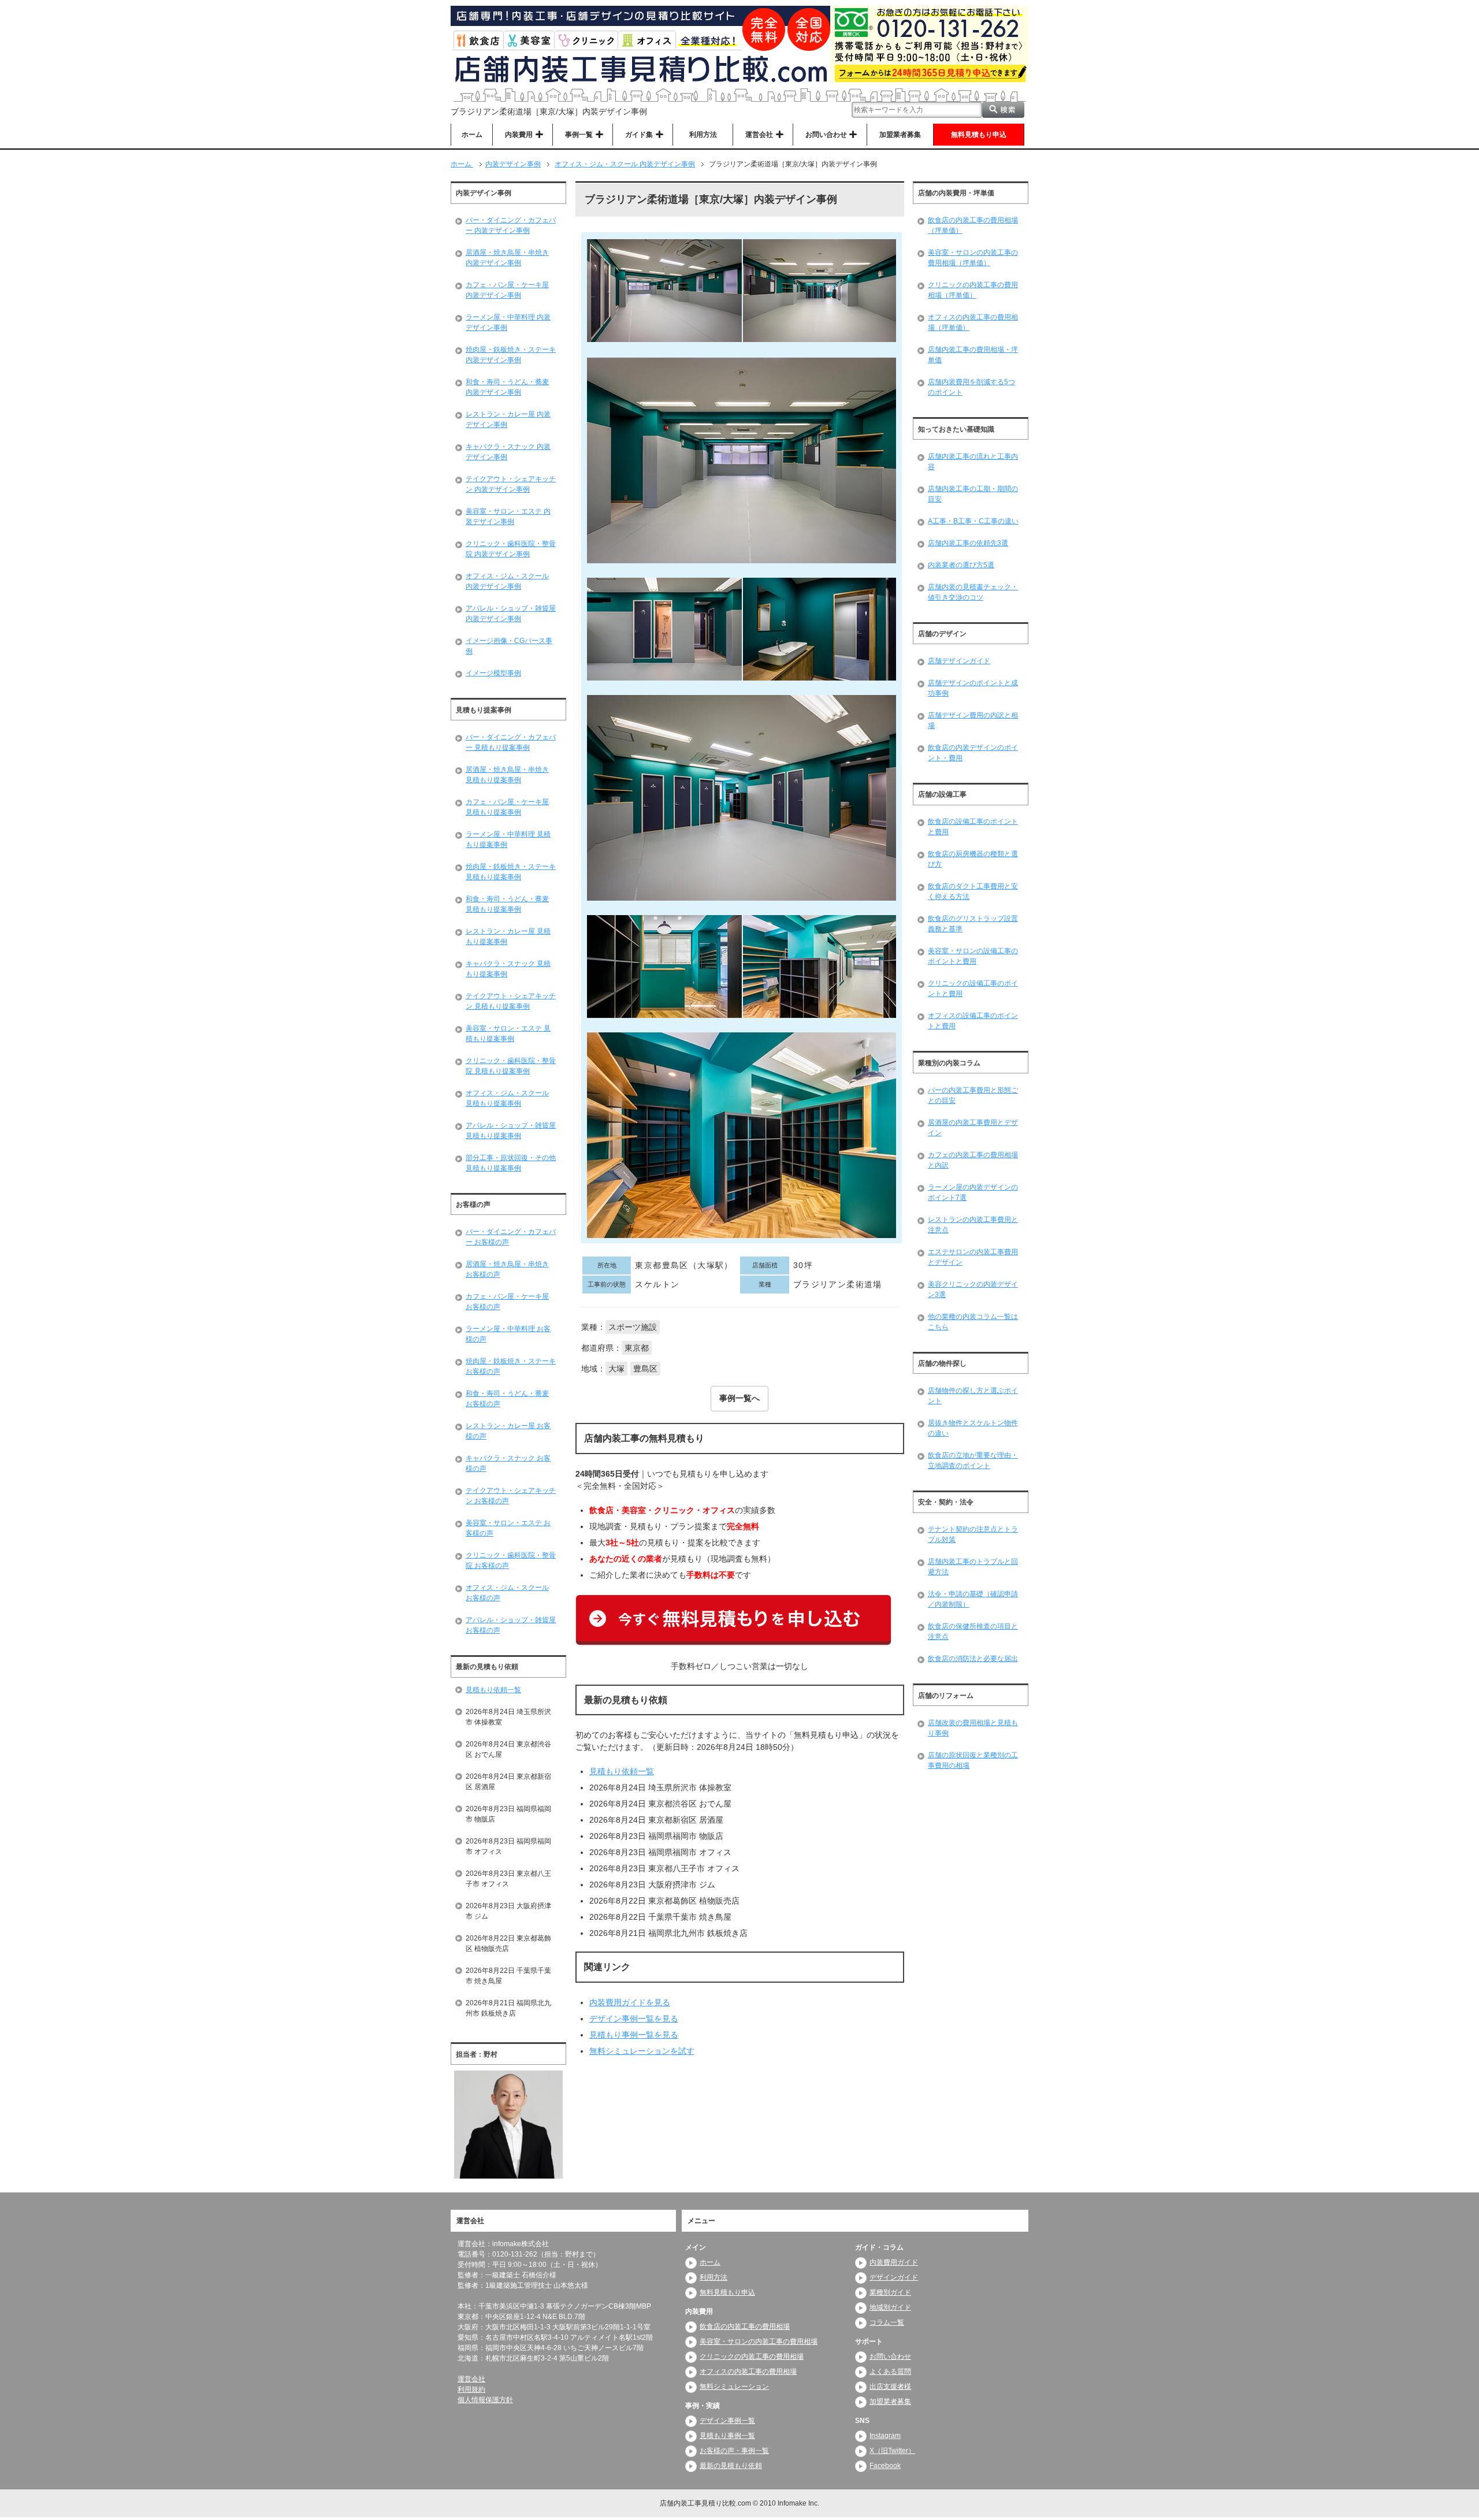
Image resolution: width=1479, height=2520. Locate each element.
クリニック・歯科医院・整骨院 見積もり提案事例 (511, 1066)
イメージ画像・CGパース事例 (509, 646)
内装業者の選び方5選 (961, 565)
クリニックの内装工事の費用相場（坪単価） (973, 290)
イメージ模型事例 (493, 673)
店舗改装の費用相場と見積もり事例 (973, 1728)
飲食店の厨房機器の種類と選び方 (973, 859)
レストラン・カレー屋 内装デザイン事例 (508, 419)
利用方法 (703, 135)
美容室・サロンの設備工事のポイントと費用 (973, 956)
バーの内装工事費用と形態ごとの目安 (973, 1095)
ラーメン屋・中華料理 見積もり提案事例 (508, 839)
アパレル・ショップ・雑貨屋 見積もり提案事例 (511, 1131)
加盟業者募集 (900, 135)
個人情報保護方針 (485, 2400)
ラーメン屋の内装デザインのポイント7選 (973, 1192)
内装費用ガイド (894, 2262)
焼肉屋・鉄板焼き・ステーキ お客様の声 (511, 1366)
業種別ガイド (890, 2292)
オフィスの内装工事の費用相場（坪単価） (973, 322)
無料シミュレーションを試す (642, 2051)
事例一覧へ (739, 1398)
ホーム (472, 135)
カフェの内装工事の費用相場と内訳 (973, 1160)
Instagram (885, 2436)
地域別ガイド (890, 2307)
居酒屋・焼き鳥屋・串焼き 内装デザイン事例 (507, 258)
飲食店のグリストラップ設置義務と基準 (973, 924)
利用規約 (471, 2389)
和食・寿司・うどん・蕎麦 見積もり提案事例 (507, 904)
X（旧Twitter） (892, 2451)
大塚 (616, 1369)
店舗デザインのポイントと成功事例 (973, 688)
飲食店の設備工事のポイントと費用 (973, 827)
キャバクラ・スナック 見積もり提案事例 (508, 969)
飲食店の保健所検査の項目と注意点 (973, 1631)
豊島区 (645, 1369)
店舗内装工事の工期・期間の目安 (973, 494)
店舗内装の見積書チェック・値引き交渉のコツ (973, 592)
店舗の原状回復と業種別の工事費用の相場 (973, 1760)
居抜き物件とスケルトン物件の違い (973, 1428)
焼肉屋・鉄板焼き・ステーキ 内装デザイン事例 (511, 355)
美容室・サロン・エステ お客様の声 (508, 1528)
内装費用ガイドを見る (630, 2002)
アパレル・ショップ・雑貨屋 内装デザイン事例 (511, 614)
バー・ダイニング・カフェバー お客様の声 (511, 1237)
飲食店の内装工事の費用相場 (745, 2326)
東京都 (637, 1348)
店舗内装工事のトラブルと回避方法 (973, 1567)
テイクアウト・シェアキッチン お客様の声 (511, 1496)
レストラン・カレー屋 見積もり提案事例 (508, 936)
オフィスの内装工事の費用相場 (748, 2372)
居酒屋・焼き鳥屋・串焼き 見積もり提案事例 (507, 775)
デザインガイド (894, 2277)
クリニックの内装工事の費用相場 (752, 2357)
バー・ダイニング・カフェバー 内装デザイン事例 (511, 225)
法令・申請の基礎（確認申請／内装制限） (973, 1599)
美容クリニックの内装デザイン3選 (973, 1289)
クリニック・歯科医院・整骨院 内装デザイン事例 (511, 549)
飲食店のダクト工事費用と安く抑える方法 (973, 891)
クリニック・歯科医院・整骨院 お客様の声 (511, 1560)
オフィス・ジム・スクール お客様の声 (507, 1593)
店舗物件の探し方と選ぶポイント (973, 1396)
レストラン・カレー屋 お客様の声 (508, 1431)
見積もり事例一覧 (727, 2436)
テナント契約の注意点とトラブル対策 (973, 1534)
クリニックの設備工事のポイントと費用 (973, 988)
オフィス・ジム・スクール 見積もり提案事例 (507, 1098)
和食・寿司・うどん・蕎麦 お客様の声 (507, 1399)
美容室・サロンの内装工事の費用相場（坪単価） (973, 258)
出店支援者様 (890, 2387)
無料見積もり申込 (979, 135)
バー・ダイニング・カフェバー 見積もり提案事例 (511, 742)
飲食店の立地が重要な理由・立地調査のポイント (973, 1460)
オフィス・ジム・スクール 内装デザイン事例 (507, 581)
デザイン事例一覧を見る (634, 2019)
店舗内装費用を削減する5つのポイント (971, 387)
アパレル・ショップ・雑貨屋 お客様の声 (511, 1625)
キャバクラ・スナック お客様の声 (508, 1463)
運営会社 (471, 2379)
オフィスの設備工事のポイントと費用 (973, 1021)
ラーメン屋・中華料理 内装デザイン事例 (508, 322)
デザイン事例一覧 (727, 2421)
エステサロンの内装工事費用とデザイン (973, 1257)
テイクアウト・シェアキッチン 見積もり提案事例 (511, 1001)
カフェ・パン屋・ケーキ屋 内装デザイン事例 (507, 290)
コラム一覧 (887, 2322)
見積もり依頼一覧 (622, 1771)
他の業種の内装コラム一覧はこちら (973, 1322)
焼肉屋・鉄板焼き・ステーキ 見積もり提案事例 (511, 872)
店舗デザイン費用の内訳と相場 (973, 720)
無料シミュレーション (734, 2387)
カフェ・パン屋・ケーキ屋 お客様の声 (507, 1302)
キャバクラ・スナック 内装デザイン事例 (508, 452)
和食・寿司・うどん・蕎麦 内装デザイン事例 (507, 387)
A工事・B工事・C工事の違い (973, 521)
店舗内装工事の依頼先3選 (968, 543)
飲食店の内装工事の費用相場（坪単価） (973, 225)
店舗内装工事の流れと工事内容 (973, 462)
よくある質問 (890, 2372)
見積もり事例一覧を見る (634, 2035)
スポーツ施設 (633, 1327)
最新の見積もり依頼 (731, 2466)
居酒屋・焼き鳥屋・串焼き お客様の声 (507, 1269)
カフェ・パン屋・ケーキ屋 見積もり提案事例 (507, 807)
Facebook (885, 2466)
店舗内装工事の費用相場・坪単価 (973, 355)
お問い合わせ (890, 2357)
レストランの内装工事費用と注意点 (973, 1225)
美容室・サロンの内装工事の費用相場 (759, 2341)
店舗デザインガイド (959, 661)
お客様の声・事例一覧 (734, 2451)
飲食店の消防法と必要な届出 (973, 1659)
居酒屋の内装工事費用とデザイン (973, 1128)
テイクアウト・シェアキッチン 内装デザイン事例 (511, 484)
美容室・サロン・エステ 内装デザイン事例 (508, 516)
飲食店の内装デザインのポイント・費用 (973, 753)
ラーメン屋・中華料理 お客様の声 (508, 1334)
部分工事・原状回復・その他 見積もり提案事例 (511, 1163)
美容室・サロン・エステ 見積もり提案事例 (508, 1034)
